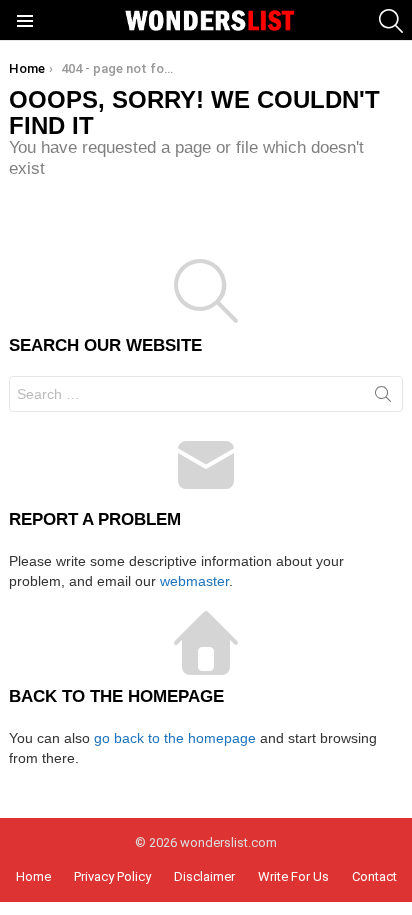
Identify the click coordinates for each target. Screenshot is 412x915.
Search (383, 398)
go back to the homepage (175, 738)
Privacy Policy (112, 876)
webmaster (194, 581)
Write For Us (293, 876)
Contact (374, 876)
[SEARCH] (391, 21)
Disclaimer (204, 876)
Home (33, 876)
